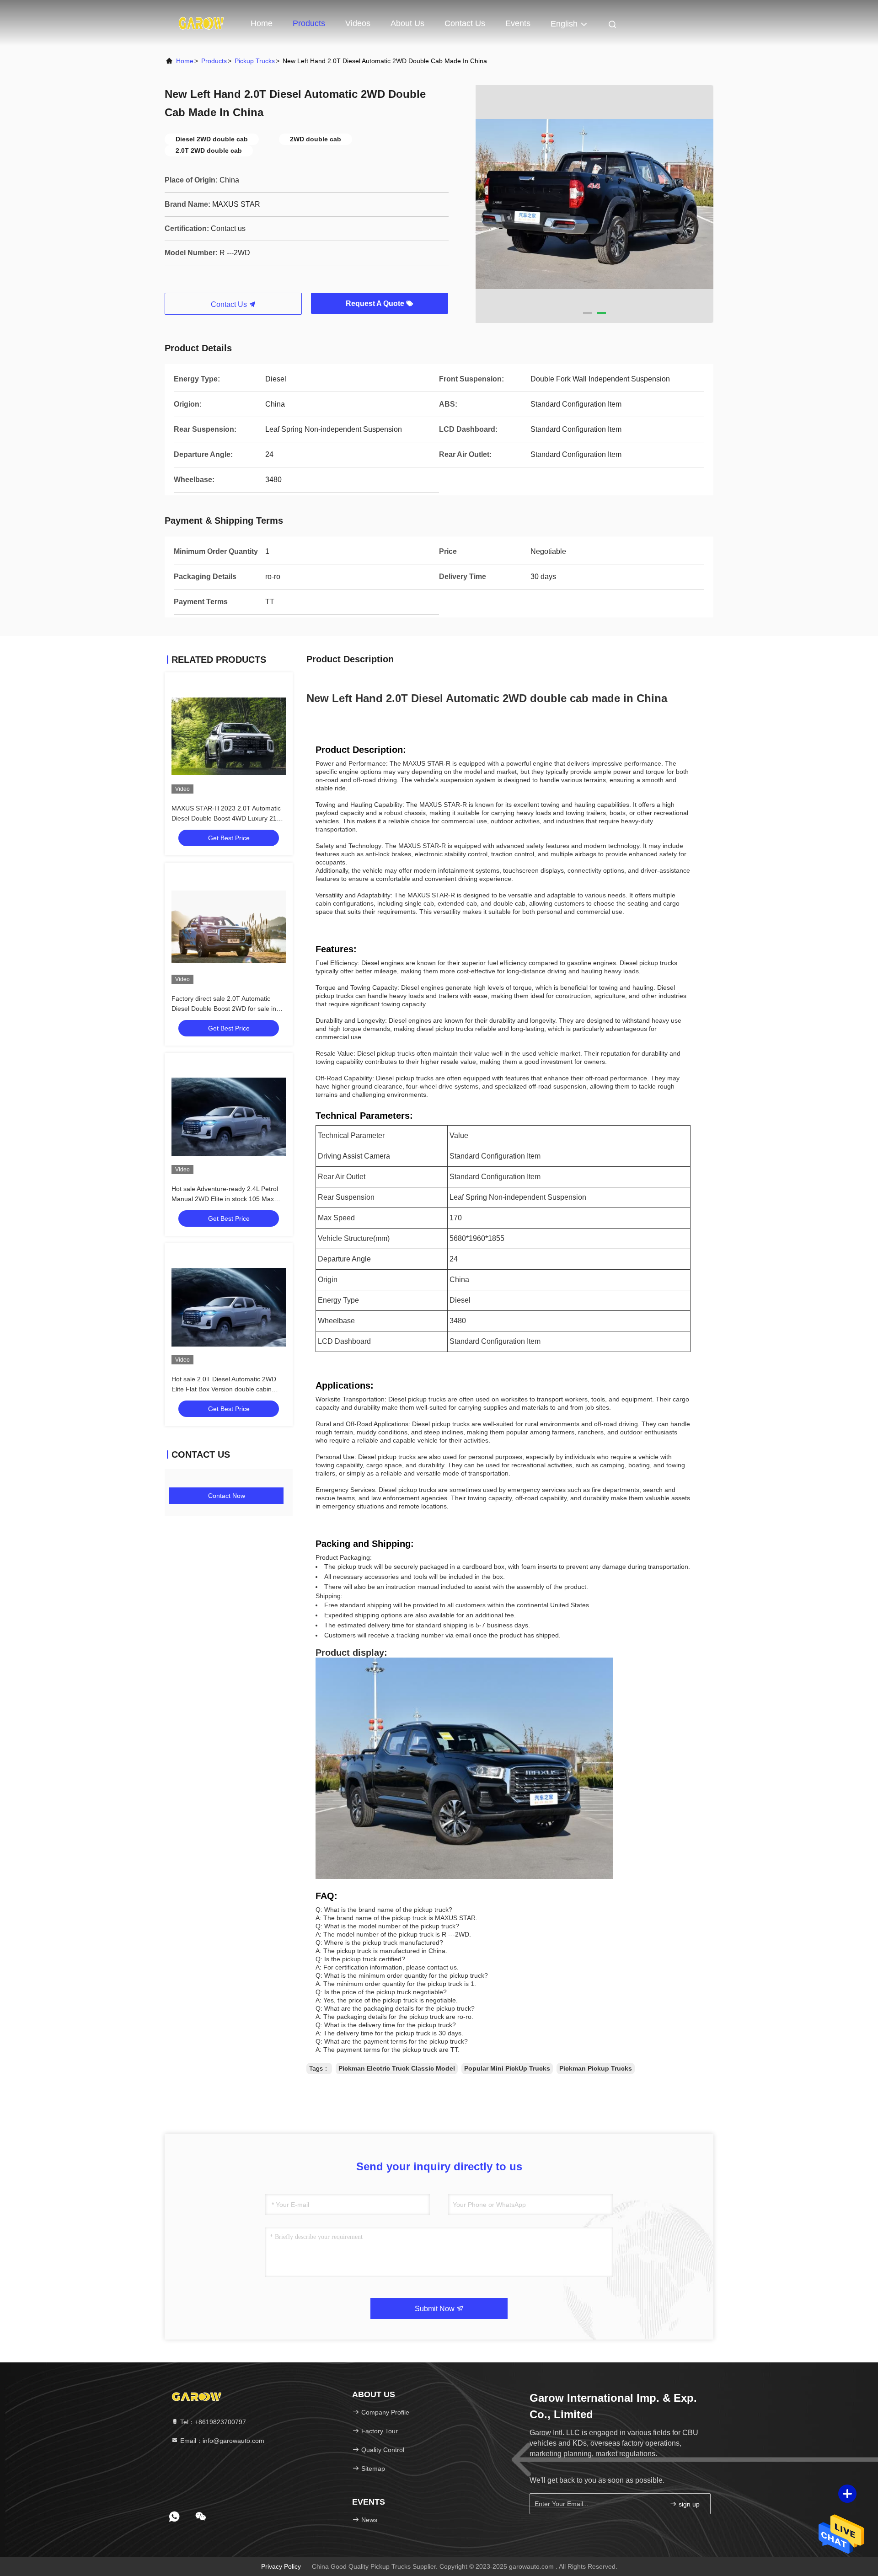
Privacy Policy (281, 2566)
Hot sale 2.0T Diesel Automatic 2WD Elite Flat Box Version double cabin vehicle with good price (224, 1389)
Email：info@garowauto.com (221, 2441)
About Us (407, 23)
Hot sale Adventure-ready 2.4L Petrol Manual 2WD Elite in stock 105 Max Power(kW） (225, 1199)
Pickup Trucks (255, 61)
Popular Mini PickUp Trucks (507, 2068)
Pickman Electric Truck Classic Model (397, 2068)
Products (309, 23)
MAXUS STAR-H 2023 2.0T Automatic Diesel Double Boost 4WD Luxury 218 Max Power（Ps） (226, 818)
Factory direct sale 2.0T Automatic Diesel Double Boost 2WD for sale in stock (224, 1009)
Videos (358, 23)
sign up (688, 2504)
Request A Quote (376, 303)
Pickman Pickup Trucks (596, 2068)
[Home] (201, 23)
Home (262, 23)
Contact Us (465, 23)
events (518, 23)
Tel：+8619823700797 (212, 2422)
